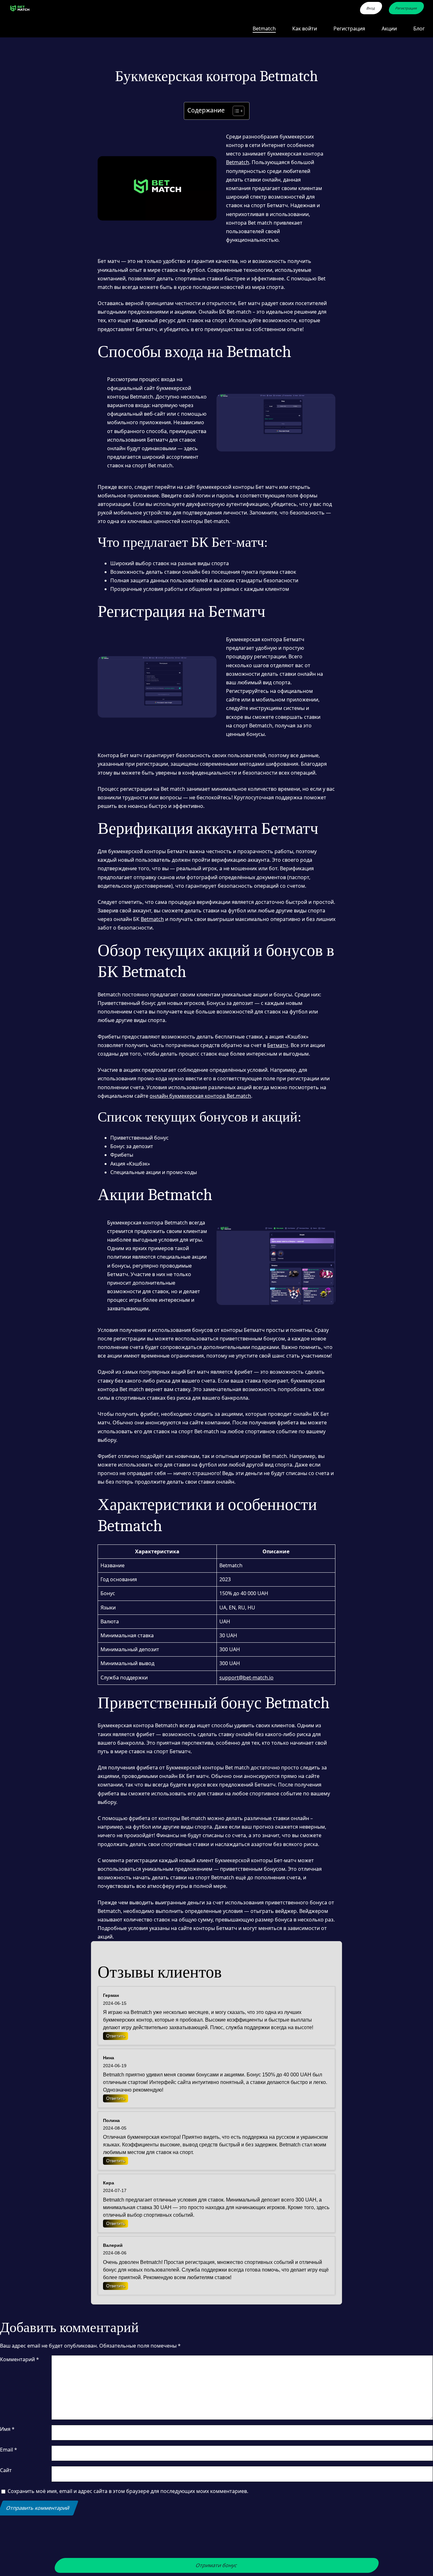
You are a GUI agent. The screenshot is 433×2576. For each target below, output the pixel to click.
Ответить (116, 2036)
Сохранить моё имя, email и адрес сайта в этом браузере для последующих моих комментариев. (128, 2491)
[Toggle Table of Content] (235, 111)
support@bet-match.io (246, 1678)
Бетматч (278, 1045)
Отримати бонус (217, 2565)
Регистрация (406, 8)
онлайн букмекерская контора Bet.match (200, 1096)
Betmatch (238, 162)
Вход (371, 8)
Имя (7, 2429)
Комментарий (19, 2359)
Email (9, 2450)
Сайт (6, 2470)
